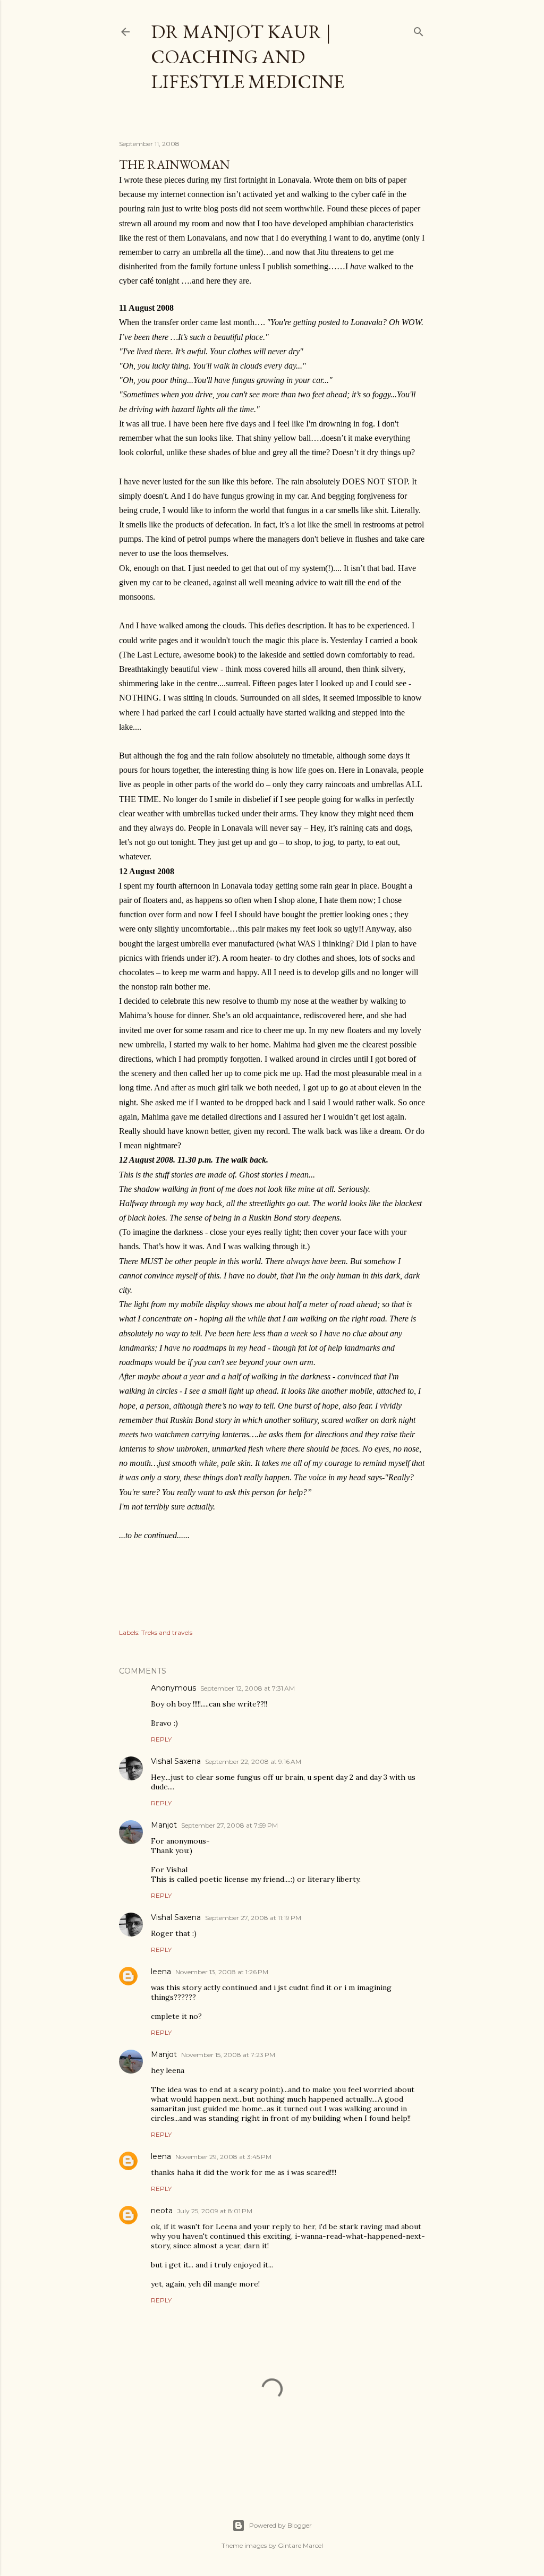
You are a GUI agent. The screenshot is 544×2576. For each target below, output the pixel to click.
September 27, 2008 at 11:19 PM (253, 1918)
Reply (161, 1739)
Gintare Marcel (300, 2545)
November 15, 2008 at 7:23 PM (228, 2055)
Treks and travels (167, 1632)
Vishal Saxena (176, 1761)
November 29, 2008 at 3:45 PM (223, 2157)
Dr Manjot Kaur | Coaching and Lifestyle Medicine (248, 57)
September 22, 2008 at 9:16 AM (253, 1762)
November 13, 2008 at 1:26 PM (222, 1972)
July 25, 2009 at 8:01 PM (215, 2211)
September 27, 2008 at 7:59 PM (229, 1825)
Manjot (164, 1825)
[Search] (419, 29)
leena (161, 1972)
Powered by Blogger (280, 2525)
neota (162, 2211)
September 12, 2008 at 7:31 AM (248, 1688)
